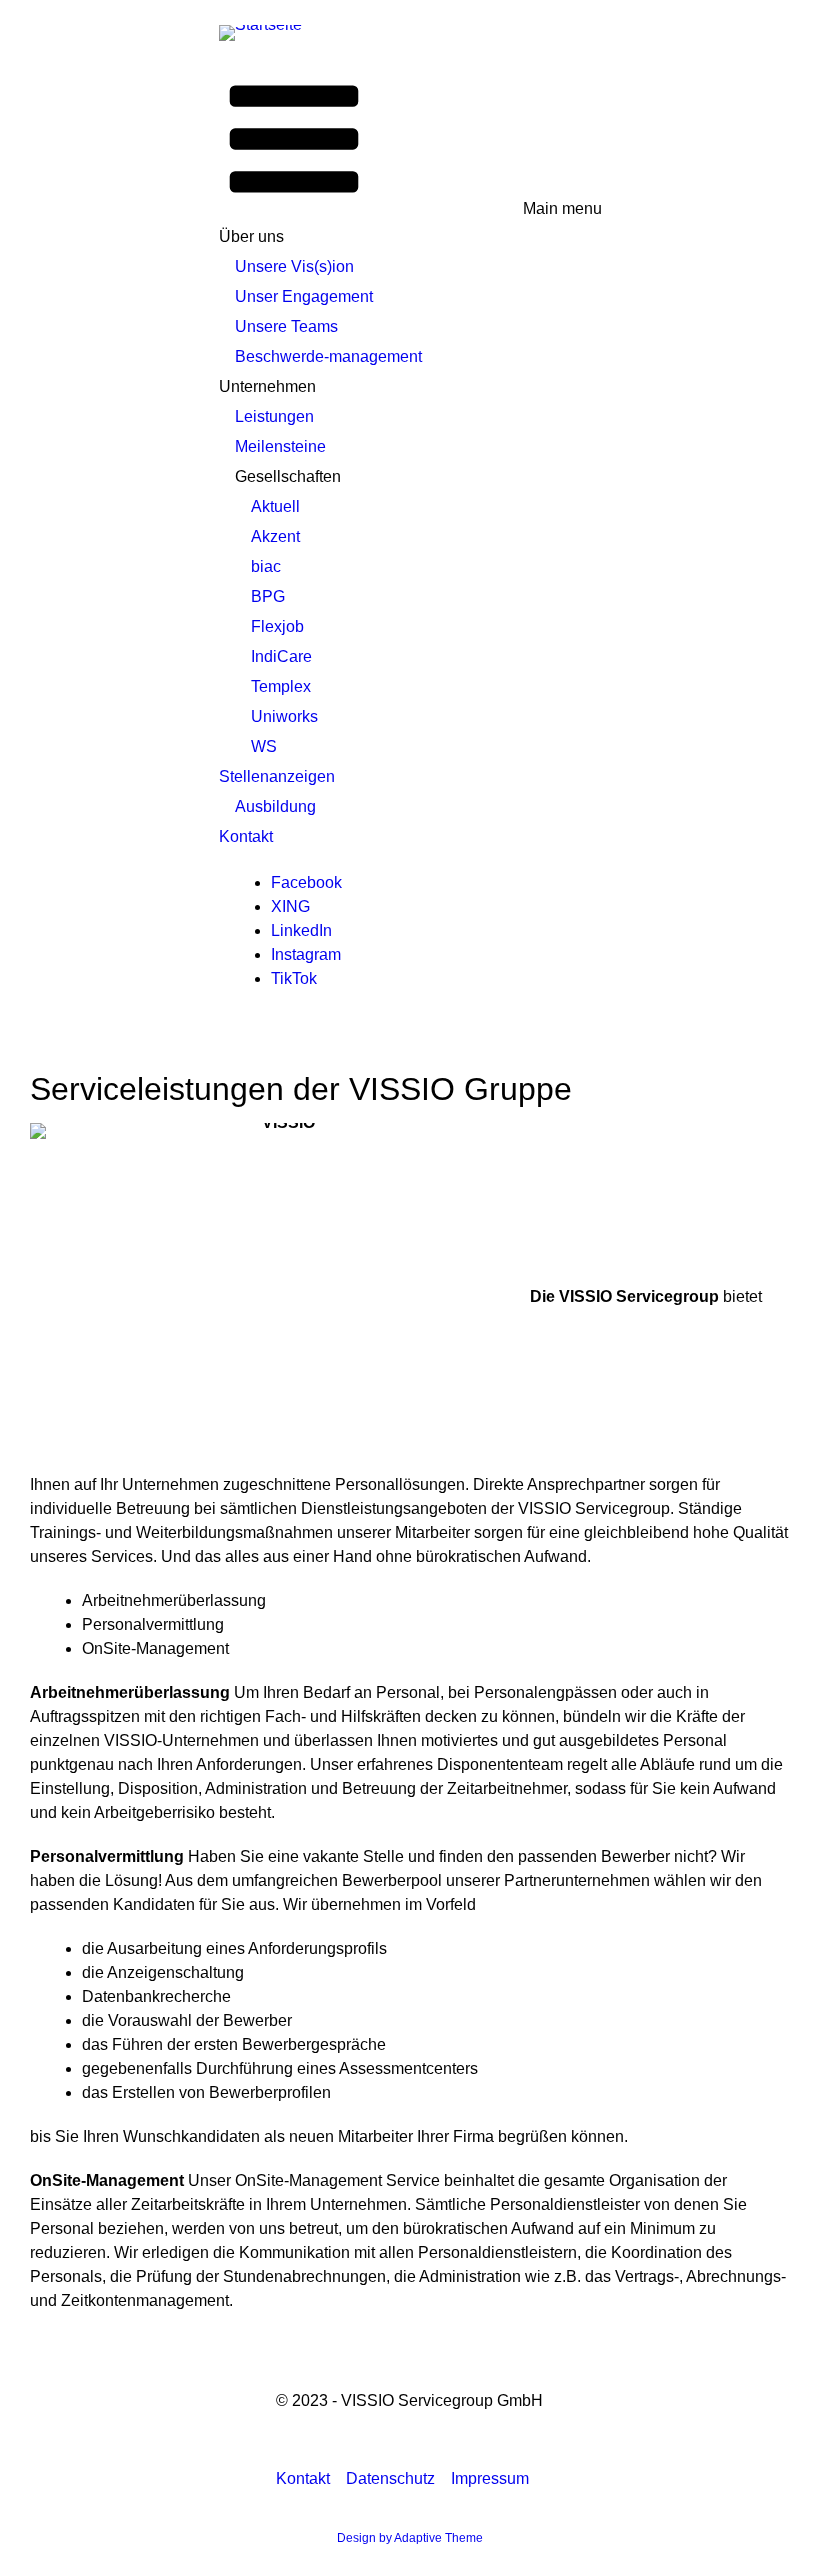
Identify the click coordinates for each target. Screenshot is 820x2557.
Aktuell (275, 506)
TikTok (294, 978)
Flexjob (277, 626)
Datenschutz (390, 2478)
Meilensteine (280, 446)
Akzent (275, 536)
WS (264, 746)
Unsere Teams (286, 326)
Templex (281, 686)
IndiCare (281, 656)
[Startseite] (268, 32)
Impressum (490, 2478)
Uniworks (284, 716)
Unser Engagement (304, 296)
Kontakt (246, 836)
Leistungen (274, 416)
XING (290, 906)
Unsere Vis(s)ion (294, 266)
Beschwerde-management (328, 356)
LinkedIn (301, 930)
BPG (268, 596)
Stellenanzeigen (277, 776)
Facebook (306, 882)
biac (266, 566)
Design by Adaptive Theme (410, 2538)
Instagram (306, 954)
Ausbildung (275, 806)
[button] (410, 141)
